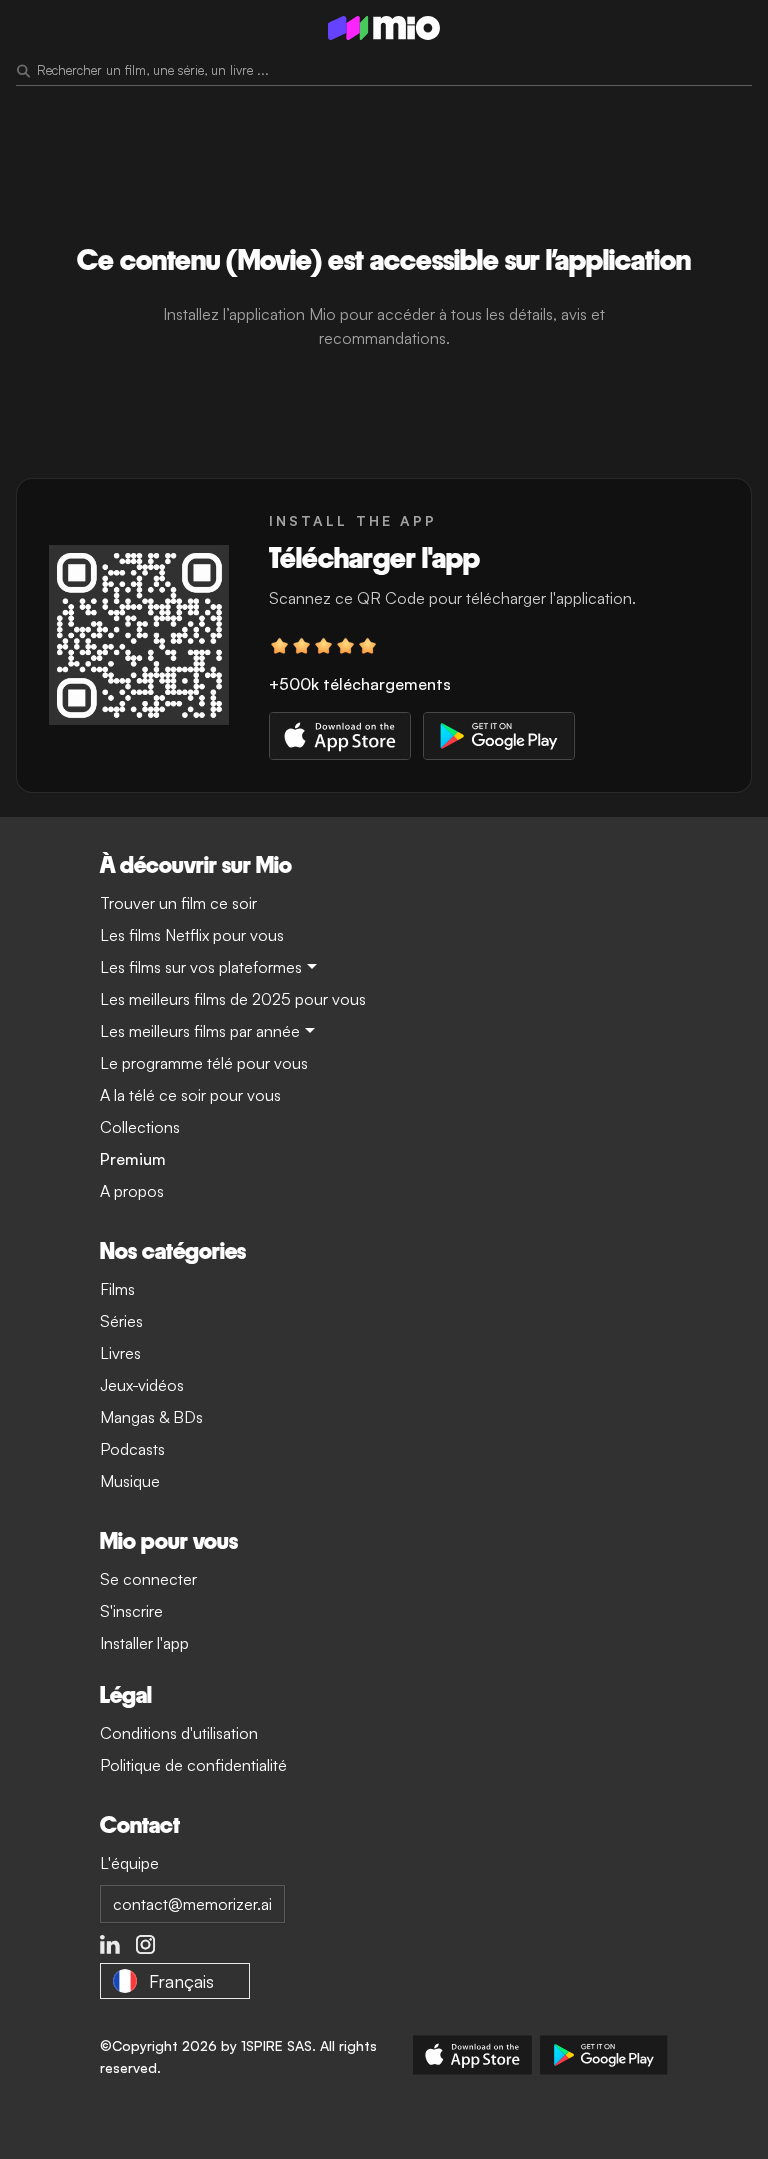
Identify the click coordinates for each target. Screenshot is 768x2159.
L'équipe (129, 1863)
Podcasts (132, 1449)
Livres (120, 1353)
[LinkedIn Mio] (110, 1945)
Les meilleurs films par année (200, 1031)
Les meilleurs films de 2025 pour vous (233, 999)
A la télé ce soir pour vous (190, 1095)
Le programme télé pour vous (204, 1063)
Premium (133, 1159)
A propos (132, 1191)
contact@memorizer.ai (192, 1904)
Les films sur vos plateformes (201, 967)
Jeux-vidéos (142, 1385)
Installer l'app (144, 1643)
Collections (140, 1127)
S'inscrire (131, 1611)
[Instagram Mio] (146, 1945)
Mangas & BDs (151, 1417)
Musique (130, 1481)
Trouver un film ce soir (178, 903)
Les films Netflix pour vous (192, 935)
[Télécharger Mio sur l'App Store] (472, 2055)
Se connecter (148, 1579)
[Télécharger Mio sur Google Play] (604, 2055)
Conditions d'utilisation (179, 1733)
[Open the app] (139, 635)
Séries (121, 1321)
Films (117, 1289)
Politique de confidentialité (193, 1765)
